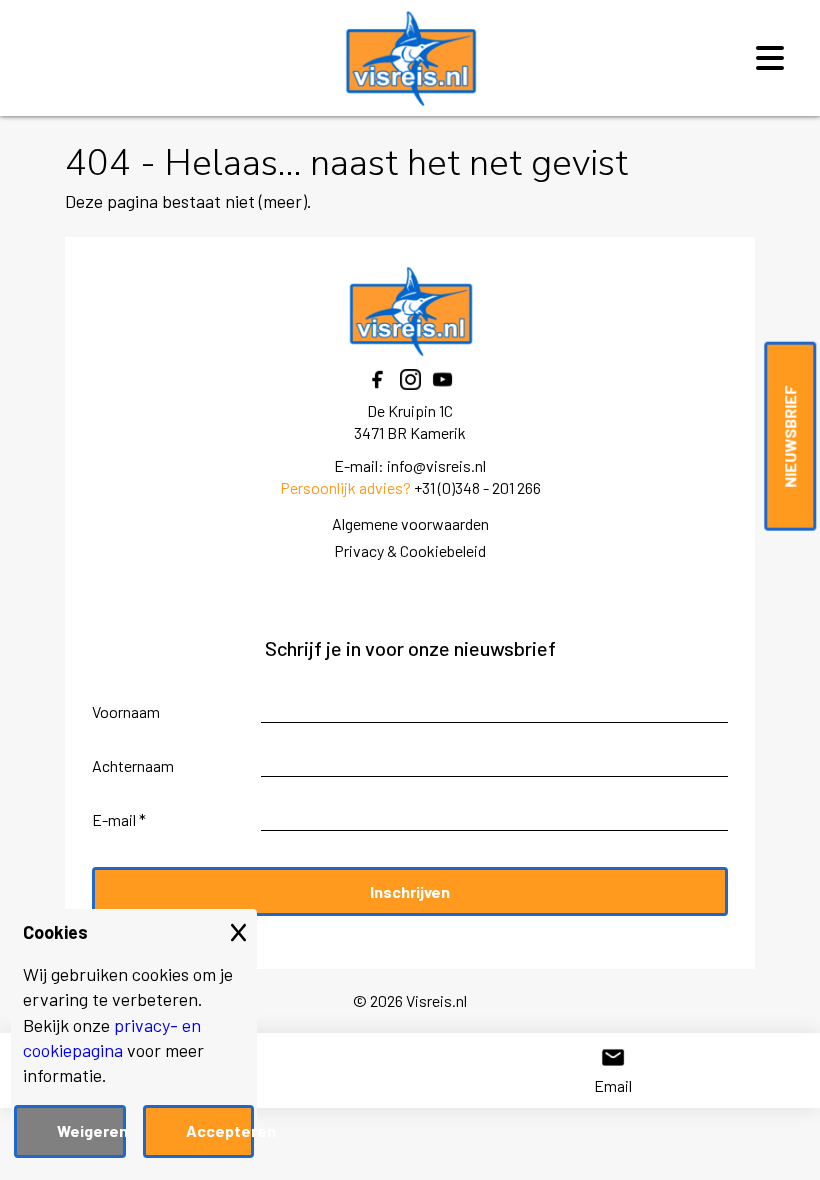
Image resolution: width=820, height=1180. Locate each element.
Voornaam (126, 711)
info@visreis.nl (436, 465)
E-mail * (119, 819)
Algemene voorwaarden (410, 523)
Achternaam (133, 765)
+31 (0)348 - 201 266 (477, 487)
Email (613, 1085)
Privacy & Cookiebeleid (410, 550)
